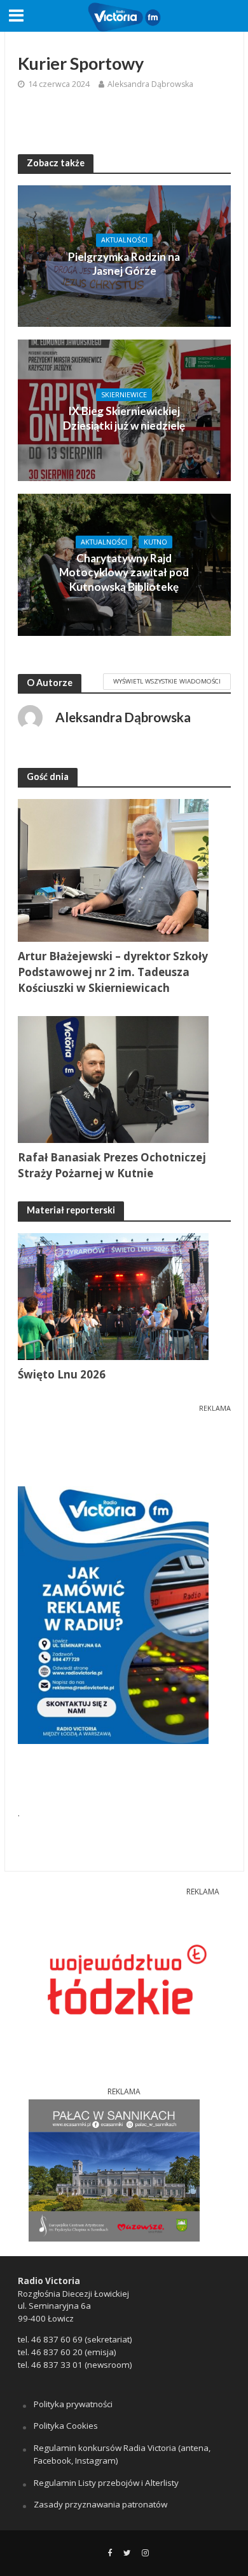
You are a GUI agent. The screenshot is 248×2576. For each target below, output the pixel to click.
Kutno (155, 542)
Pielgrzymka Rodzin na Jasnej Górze (124, 264)
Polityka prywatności (73, 2404)
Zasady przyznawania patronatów (100, 2504)
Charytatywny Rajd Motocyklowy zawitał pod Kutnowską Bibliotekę (124, 572)
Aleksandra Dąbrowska (150, 84)
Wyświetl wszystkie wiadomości (167, 681)
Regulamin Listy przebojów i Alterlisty (106, 2483)
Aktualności (124, 240)
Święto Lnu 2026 (62, 1374)
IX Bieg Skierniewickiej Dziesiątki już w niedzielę (124, 418)
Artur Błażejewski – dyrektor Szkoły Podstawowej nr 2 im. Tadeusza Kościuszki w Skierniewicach (113, 972)
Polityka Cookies (66, 2426)
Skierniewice (124, 395)
